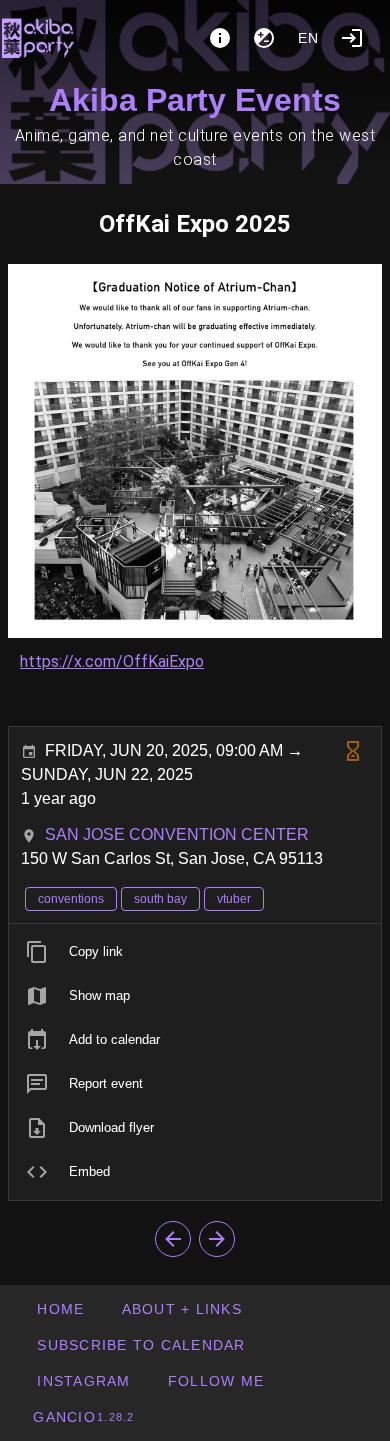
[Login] (352, 38)
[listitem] (195, 952)
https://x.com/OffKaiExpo (112, 661)
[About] (220, 38)
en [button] (309, 38)
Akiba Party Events (195, 100)
